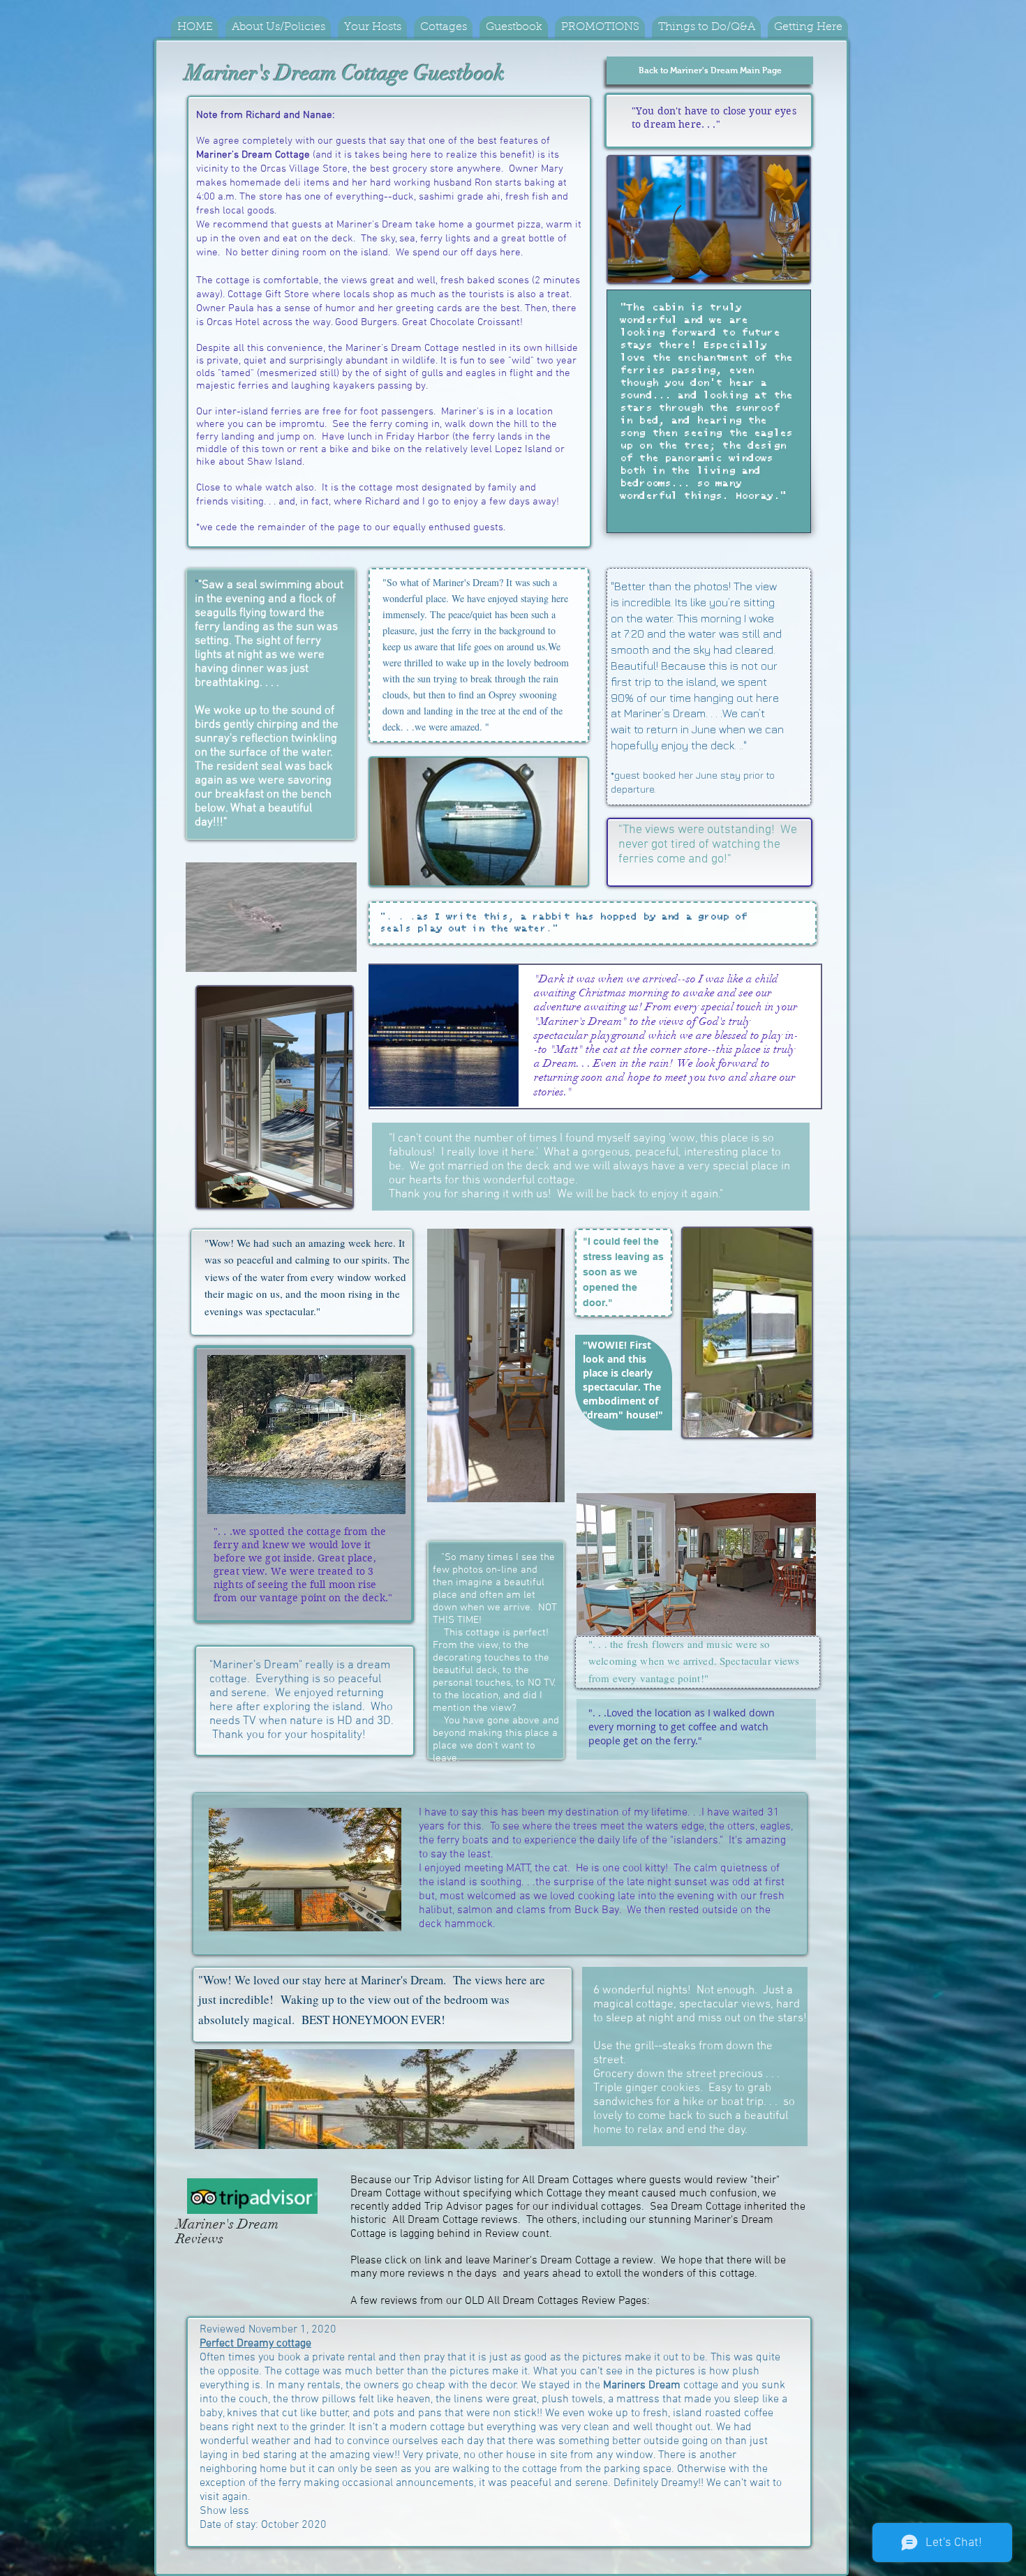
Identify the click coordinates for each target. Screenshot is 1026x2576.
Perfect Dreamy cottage (255, 2344)
